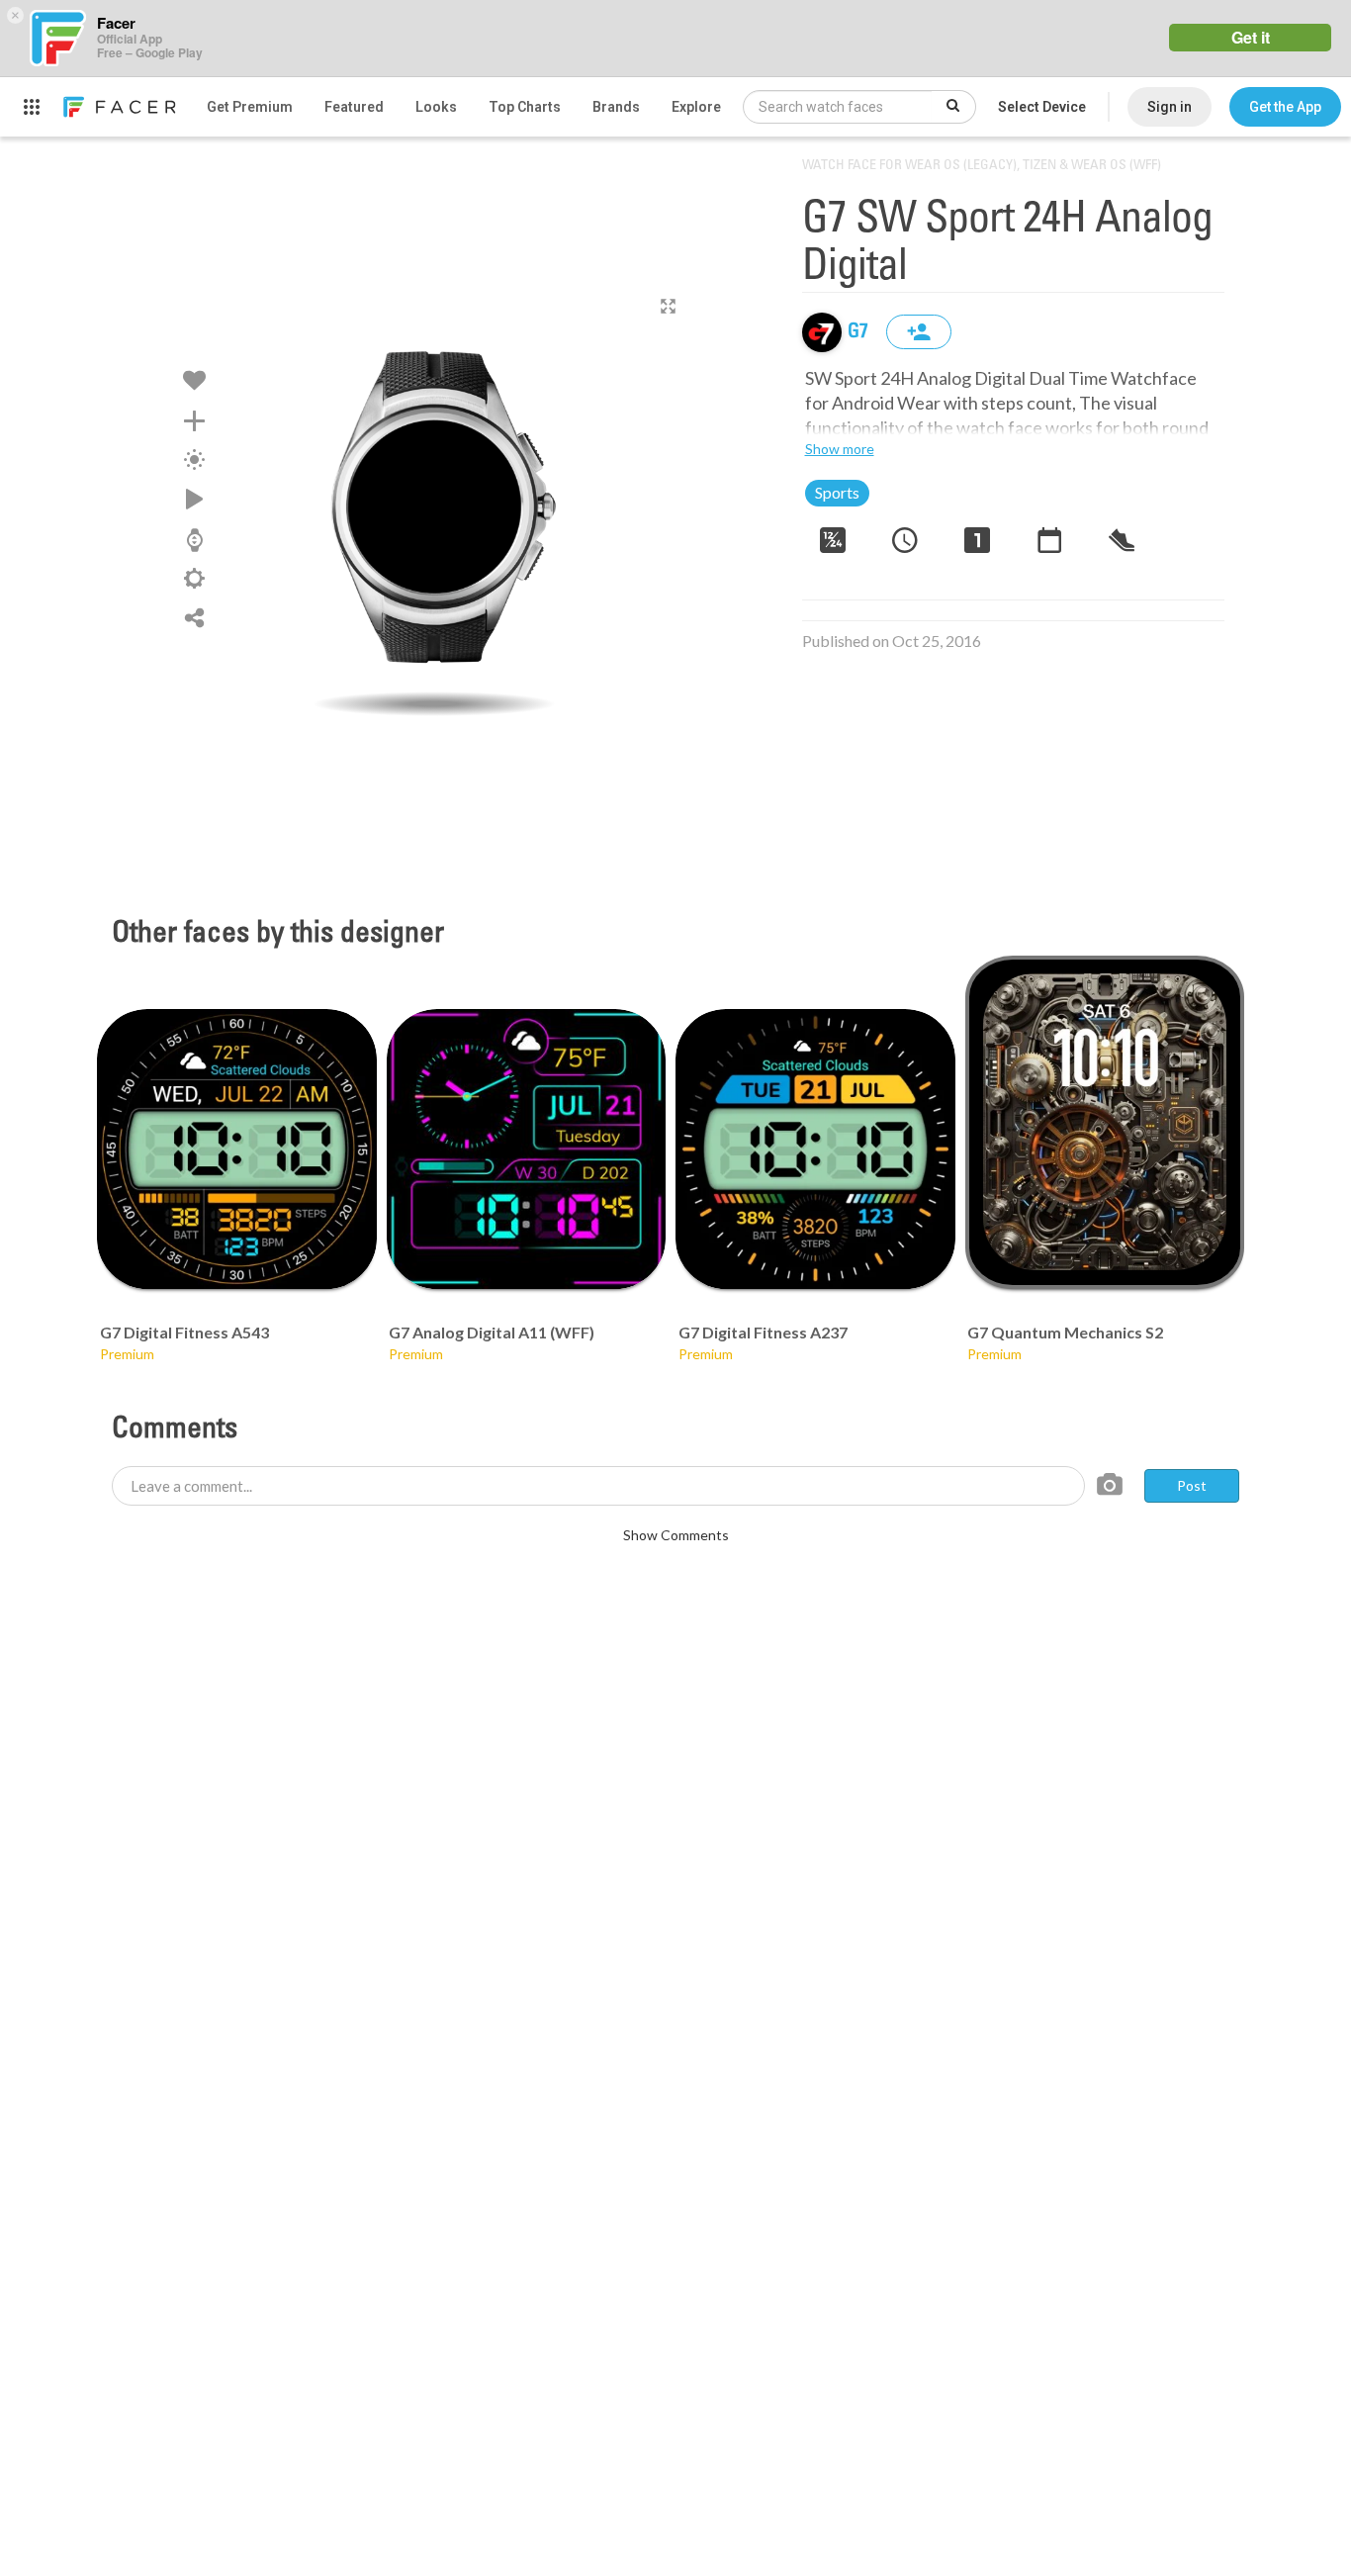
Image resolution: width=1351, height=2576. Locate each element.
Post (1192, 1485)
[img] (822, 332)
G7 (860, 332)
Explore (696, 107)
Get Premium (250, 107)
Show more (840, 449)
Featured (354, 107)
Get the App (1285, 107)
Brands (616, 107)
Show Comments (676, 1535)
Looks (436, 107)
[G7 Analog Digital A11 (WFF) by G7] (527, 1149)
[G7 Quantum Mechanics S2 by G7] (1105, 1122)
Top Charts (525, 107)
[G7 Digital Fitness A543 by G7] (237, 1149)
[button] (1285, 107)
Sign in (1170, 107)
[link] (119, 107)
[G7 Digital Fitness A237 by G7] (815, 1149)
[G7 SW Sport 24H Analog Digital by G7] (434, 507)
